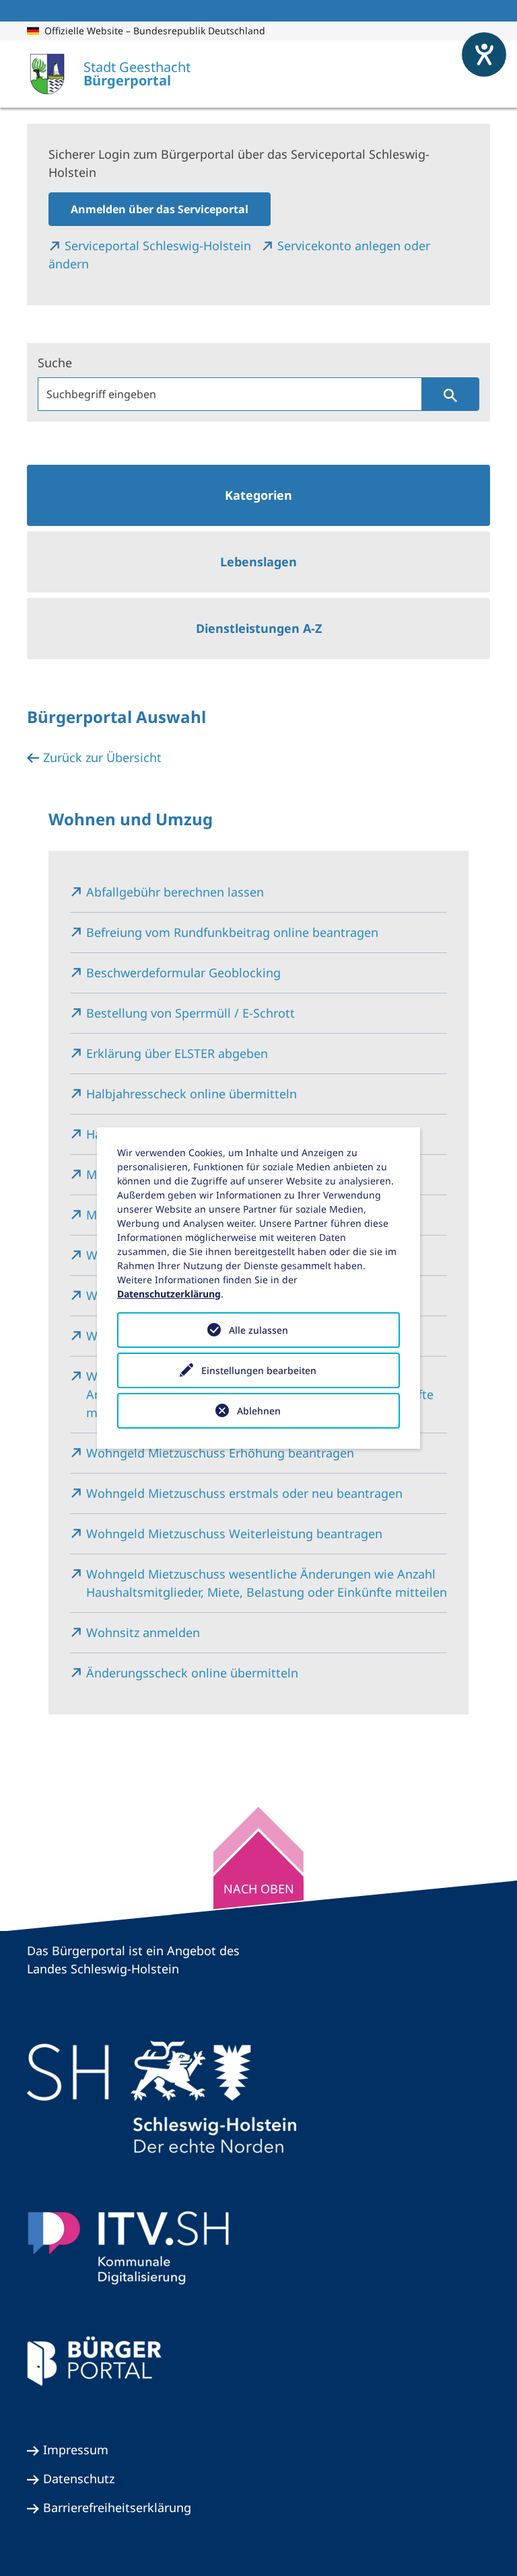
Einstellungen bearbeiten (259, 1370)
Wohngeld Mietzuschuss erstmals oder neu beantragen (244, 1493)
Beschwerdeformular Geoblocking (183, 973)
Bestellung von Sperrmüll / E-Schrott (191, 1013)
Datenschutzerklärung (169, 1294)
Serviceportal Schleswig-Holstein (160, 245)
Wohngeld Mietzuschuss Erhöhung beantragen (220, 1453)
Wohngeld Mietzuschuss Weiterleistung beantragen (234, 1533)
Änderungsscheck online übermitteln (192, 1673)
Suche (55, 363)
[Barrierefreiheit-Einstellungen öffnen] (484, 54)
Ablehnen (259, 1411)
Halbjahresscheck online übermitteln (192, 1094)
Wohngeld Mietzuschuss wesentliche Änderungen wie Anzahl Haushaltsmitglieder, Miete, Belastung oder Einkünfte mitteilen (267, 1583)
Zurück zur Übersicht (102, 757)
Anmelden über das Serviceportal (160, 209)
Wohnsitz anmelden (143, 1632)
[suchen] (450, 394)
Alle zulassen (258, 1330)
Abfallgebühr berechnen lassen (175, 892)
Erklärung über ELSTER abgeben (177, 1053)
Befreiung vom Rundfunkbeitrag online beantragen (232, 932)
